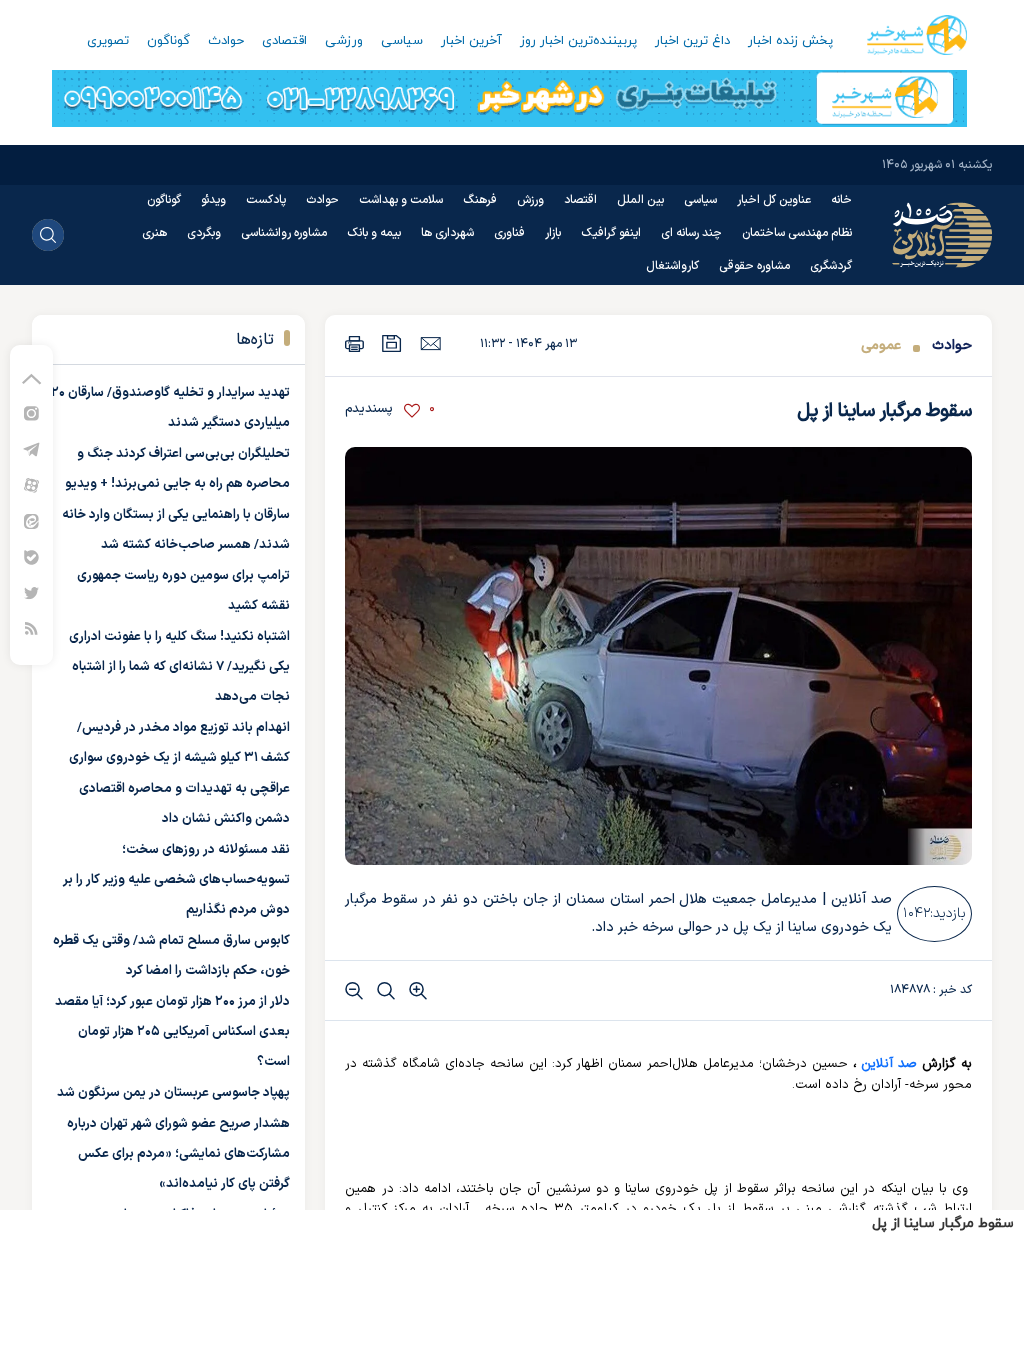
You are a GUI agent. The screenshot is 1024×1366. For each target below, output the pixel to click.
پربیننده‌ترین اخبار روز (578, 41)
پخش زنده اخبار (790, 41)
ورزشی (344, 41)
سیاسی (402, 41)
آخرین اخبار (471, 41)
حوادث (226, 41)
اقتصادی (284, 41)
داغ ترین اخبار (692, 41)
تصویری (108, 41)
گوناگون (168, 41)
